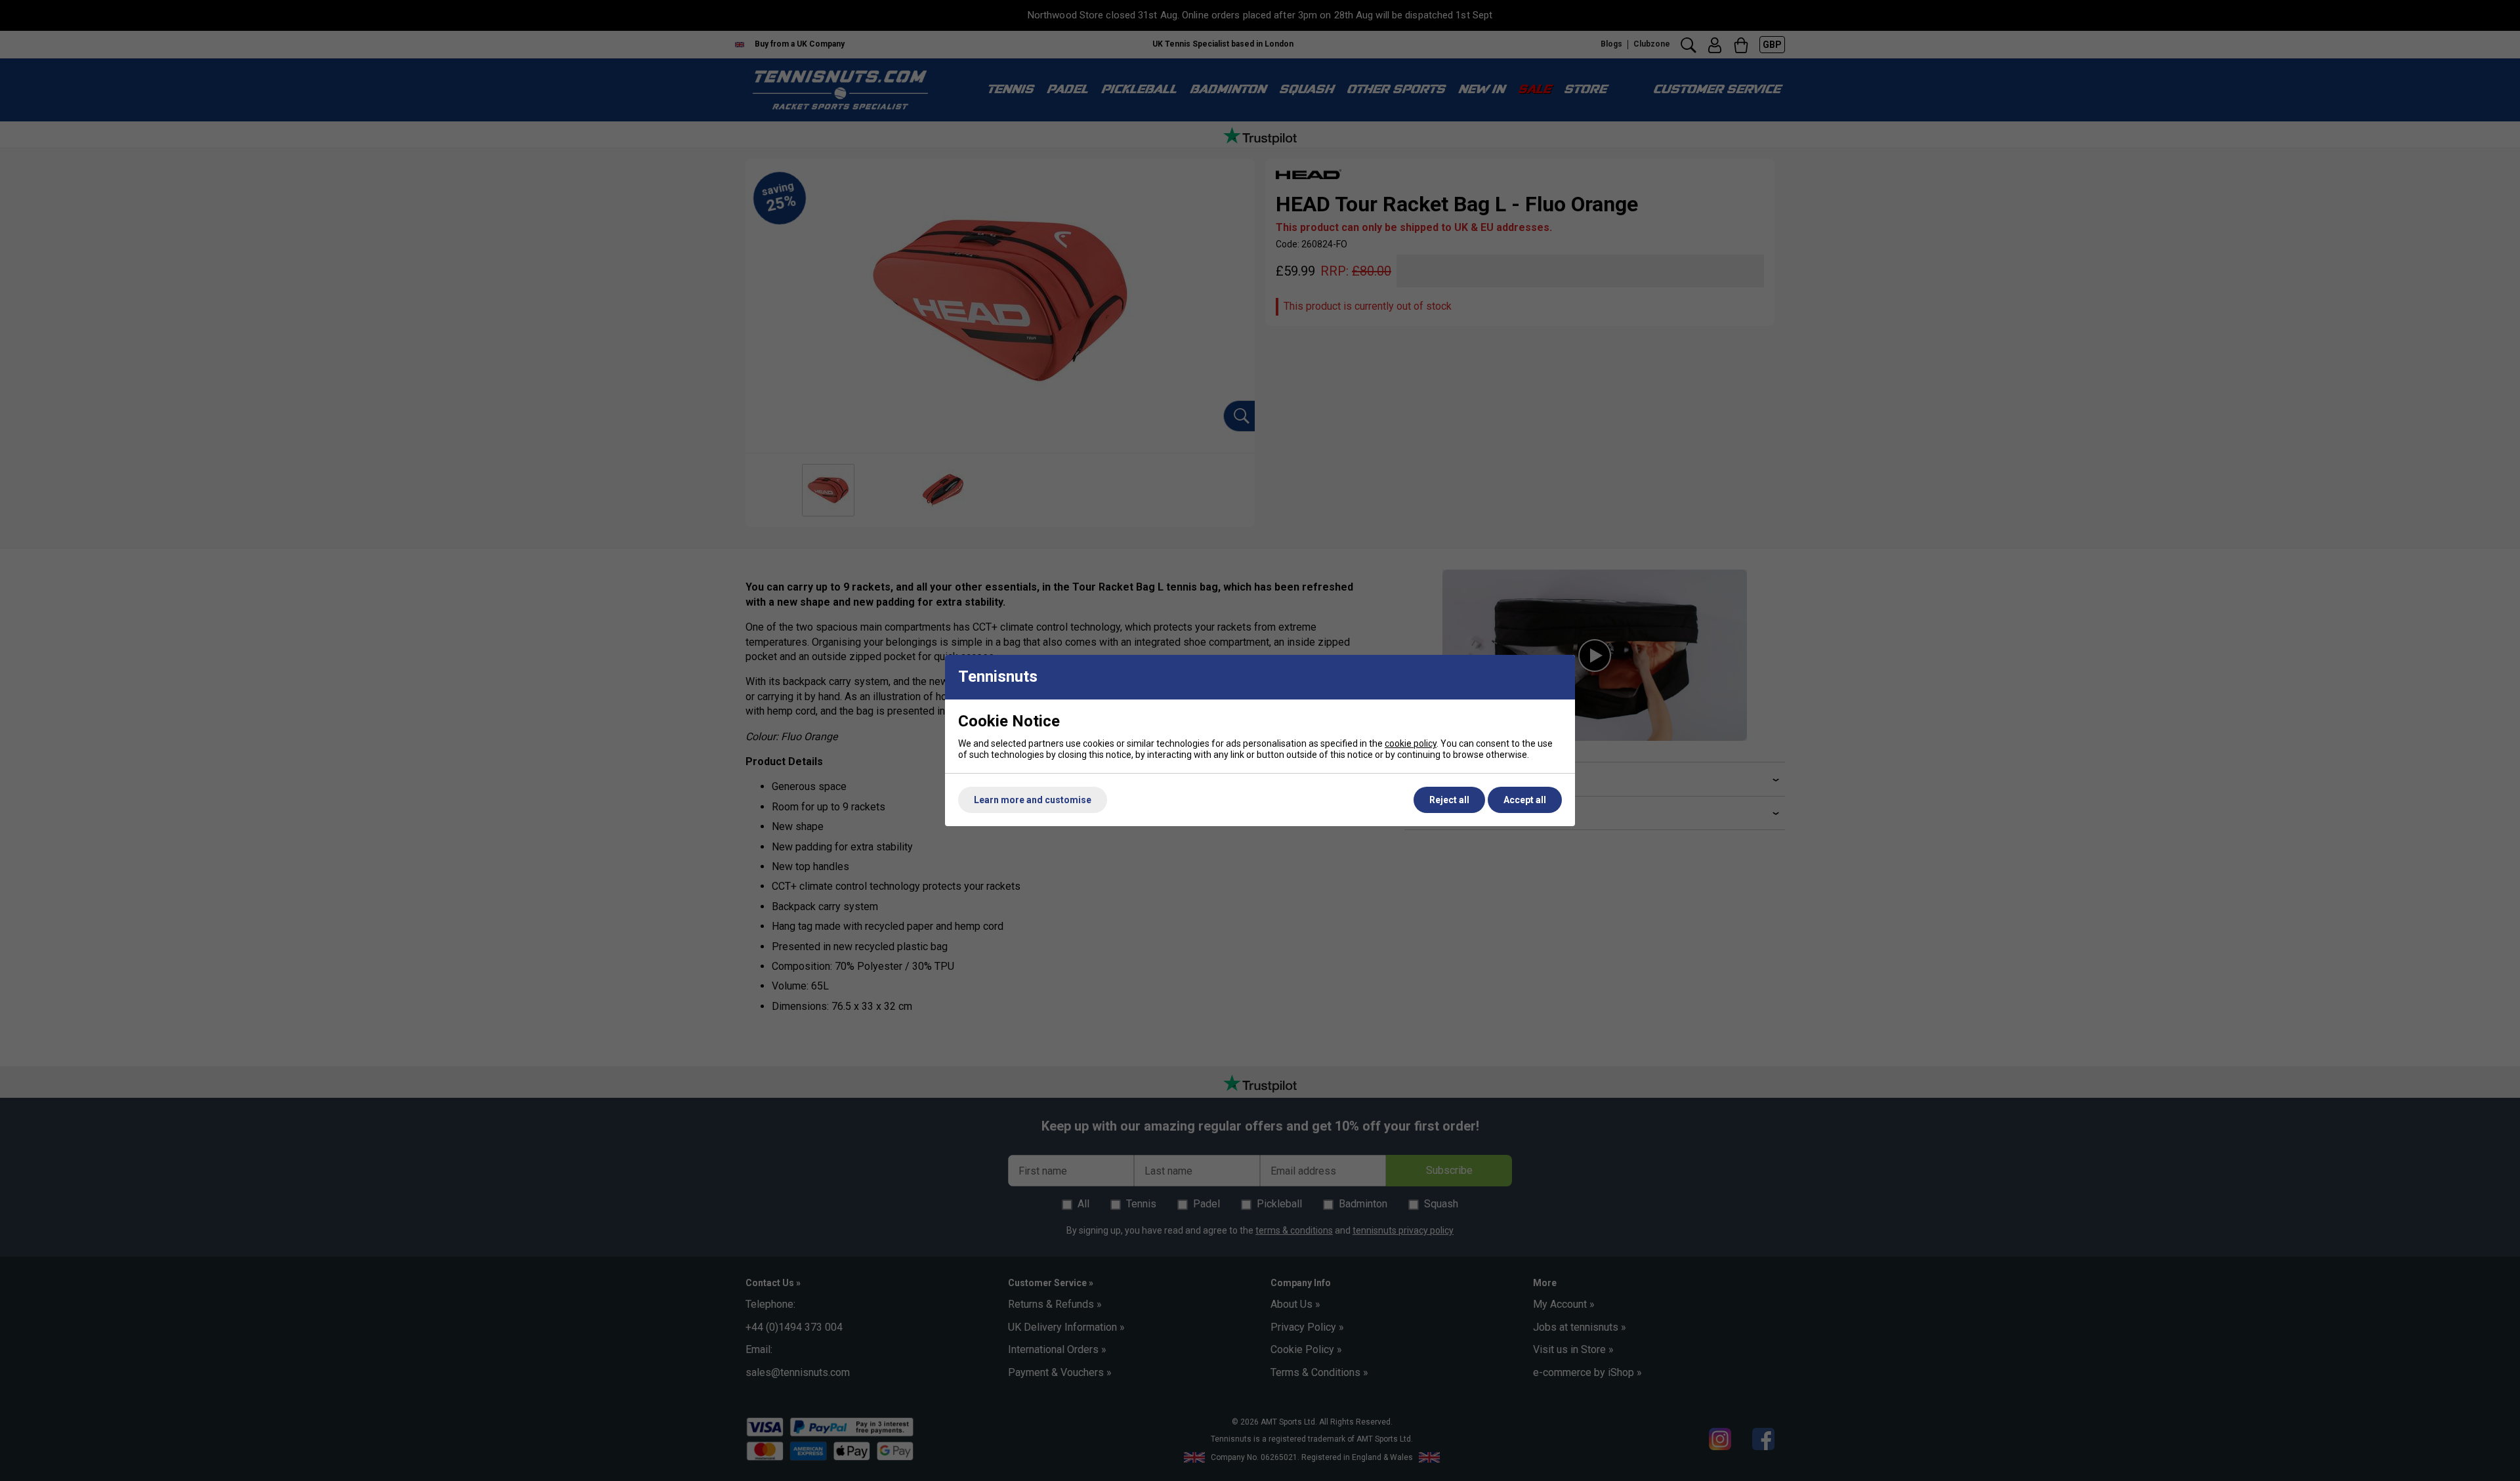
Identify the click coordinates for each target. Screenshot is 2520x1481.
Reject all (1449, 800)
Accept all (1525, 800)
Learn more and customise (1033, 800)
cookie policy (1411, 743)
